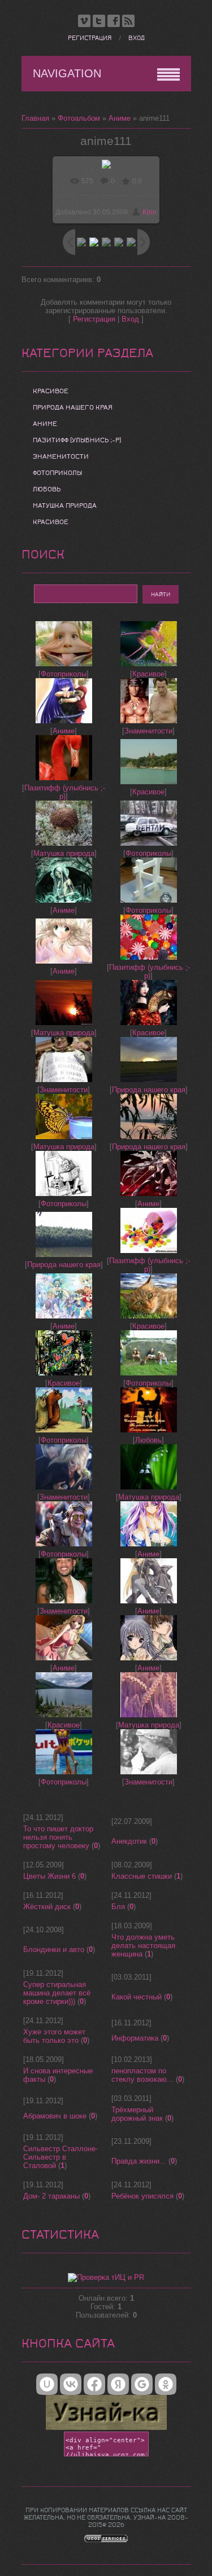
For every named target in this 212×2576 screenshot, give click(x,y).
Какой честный (137, 1997)
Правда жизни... (139, 2161)
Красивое (51, 391)
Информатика (135, 2038)
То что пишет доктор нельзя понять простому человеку (58, 1837)
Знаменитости (61, 456)
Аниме (120, 118)
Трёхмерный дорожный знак (137, 2114)
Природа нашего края (73, 407)
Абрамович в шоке (55, 2116)
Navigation (67, 73)
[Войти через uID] (47, 2384)
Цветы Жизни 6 (49, 1876)
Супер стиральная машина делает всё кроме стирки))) (57, 1993)
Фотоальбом (79, 118)
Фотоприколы (57, 473)
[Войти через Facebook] (94, 2384)
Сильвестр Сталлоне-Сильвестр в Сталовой (60, 2157)
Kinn (150, 212)
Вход (137, 38)
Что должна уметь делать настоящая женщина (143, 1946)
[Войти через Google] (142, 2384)
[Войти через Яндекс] (118, 2384)
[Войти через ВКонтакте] (71, 2384)
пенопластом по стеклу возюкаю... (142, 2075)
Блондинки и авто (54, 1949)
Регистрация (90, 38)
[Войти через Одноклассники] (166, 2384)
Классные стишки (142, 1876)
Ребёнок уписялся (142, 2196)
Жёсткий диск (47, 1907)
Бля (118, 1907)
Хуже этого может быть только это (54, 2036)
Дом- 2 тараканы (51, 2196)
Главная (35, 118)
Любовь (47, 489)
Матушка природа (65, 505)
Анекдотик (129, 1841)
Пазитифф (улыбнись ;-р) (77, 440)
